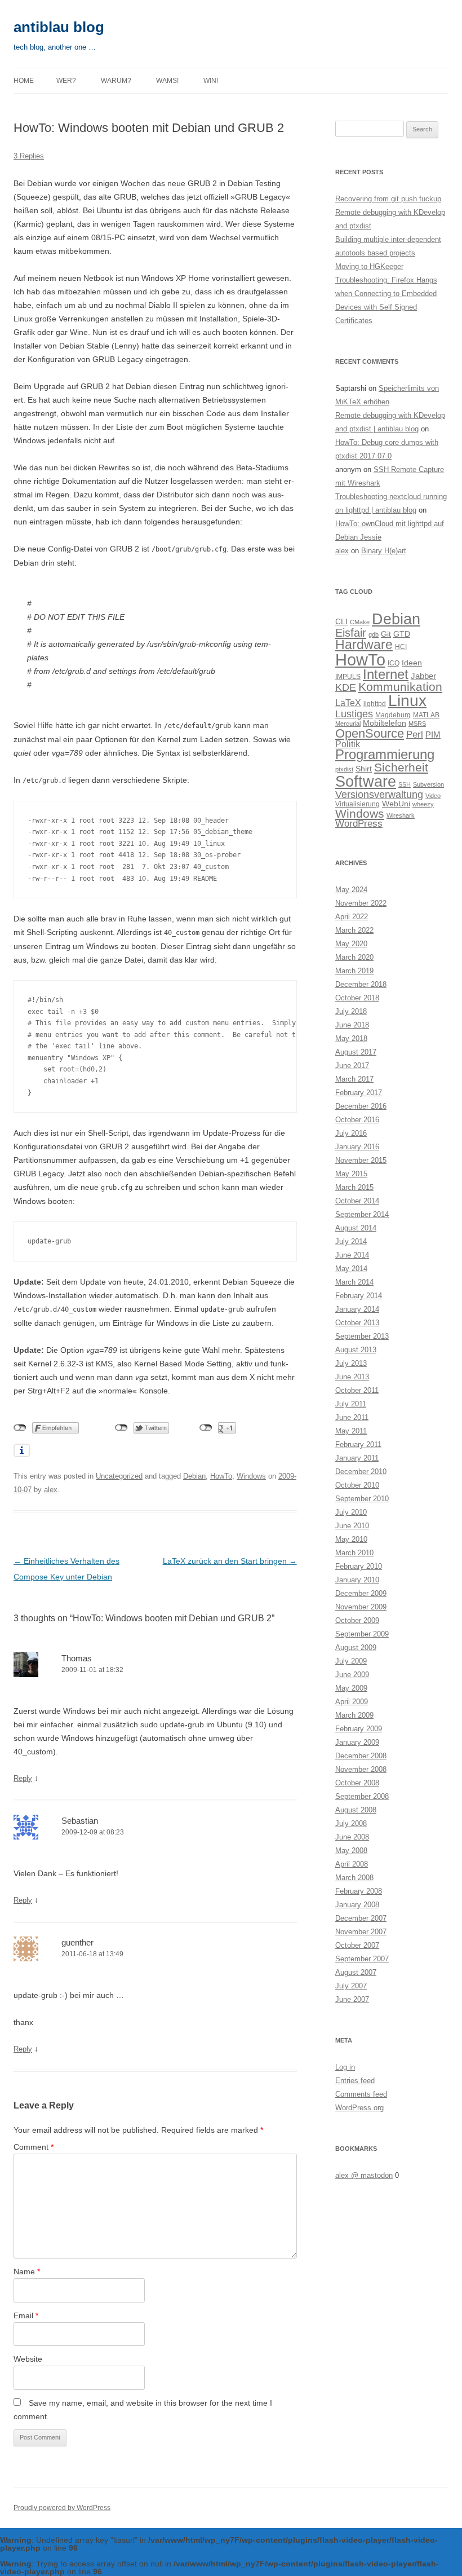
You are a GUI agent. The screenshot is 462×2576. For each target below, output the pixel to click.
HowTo (221, 1476)
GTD (402, 634)
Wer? (66, 81)
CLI (341, 622)
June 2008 (352, 1837)
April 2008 (352, 1864)
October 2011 (357, 1390)
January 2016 (357, 1147)
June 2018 (352, 1025)
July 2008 (351, 1823)
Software (366, 781)
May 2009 (351, 1688)
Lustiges (354, 714)
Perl (415, 735)
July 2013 (351, 1363)
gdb (374, 634)
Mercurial (348, 724)
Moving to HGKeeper (369, 266)
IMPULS (348, 677)
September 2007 (362, 1959)
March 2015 (354, 1187)
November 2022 (361, 903)
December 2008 (361, 1756)
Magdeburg (393, 715)
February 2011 (358, 1444)
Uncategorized (119, 1476)
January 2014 (357, 1309)
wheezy (423, 804)
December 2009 (361, 1593)
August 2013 (356, 1350)
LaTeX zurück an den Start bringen (230, 1561)
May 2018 (351, 1038)
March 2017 (354, 1079)
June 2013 (352, 1377)
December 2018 (361, 984)
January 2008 (357, 1905)
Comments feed (361, 2094)
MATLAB (426, 715)
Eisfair (351, 633)
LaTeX (348, 703)
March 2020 (354, 957)
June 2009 (352, 1675)
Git (386, 634)
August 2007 (356, 1972)
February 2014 (359, 1296)
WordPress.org (359, 2108)
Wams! (167, 81)
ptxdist (344, 769)
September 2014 (362, 1214)
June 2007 (352, 1999)
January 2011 (357, 1458)
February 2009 (359, 1729)
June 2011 (352, 1417)
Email (26, 2315)
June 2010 (352, 1526)
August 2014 (356, 1228)
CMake (360, 622)
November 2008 (361, 1769)
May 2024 (351, 890)
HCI (401, 647)
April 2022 (352, 917)
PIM (433, 735)
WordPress (359, 824)
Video (433, 796)
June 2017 (352, 1066)
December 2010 (361, 1472)
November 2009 (361, 1607)
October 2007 (357, 1945)
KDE (346, 687)
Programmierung (385, 755)
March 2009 (354, 1715)
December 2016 (361, 1106)
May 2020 (351, 944)
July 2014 (351, 1241)
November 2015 (361, 1160)
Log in (345, 2067)
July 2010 (351, 1512)
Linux (407, 701)
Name (27, 2271)
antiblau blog (59, 27)
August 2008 (356, 1810)
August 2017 (356, 1052)
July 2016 (351, 1133)
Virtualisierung (357, 804)
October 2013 (357, 1323)
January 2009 (357, 1742)
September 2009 (362, 1634)
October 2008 (357, 1783)
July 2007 (351, 1986)
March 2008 (354, 1878)
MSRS (417, 724)
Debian (194, 1476)
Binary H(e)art (384, 551)
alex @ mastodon (364, 2175)
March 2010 (354, 1553)
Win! (211, 81)
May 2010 (351, 1539)
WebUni (396, 804)
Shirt (364, 769)
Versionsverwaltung (379, 795)
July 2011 (351, 1404)
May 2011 (351, 1431)
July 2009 (351, 1661)
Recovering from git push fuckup (388, 199)
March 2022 (354, 930)
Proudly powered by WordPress (62, 2508)
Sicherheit (401, 767)
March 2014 (354, 1282)
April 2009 (352, 1702)
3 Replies (29, 156)
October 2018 (357, 998)
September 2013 (362, 1336)
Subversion (428, 784)
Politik (348, 744)
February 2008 (359, 1891)
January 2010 (357, 1580)
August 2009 (356, 1648)
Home (24, 81)
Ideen (412, 663)
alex (51, 1490)
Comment (34, 2147)
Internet (386, 674)
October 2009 (357, 1620)
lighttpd (375, 704)
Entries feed (355, 2081)
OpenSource (370, 733)
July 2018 (351, 1011)
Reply (23, 1778)
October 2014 (357, 1201)
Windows (251, 1476)
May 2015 (351, 1174)
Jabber (423, 676)
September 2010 (362, 1499)
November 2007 (361, 1932)
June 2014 (352, 1255)
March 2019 (354, 971)
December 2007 (361, 1918)
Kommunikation (400, 687)
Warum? (116, 81)
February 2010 (359, 1566)
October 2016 (357, 1120)
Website (28, 2359)
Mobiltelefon (385, 723)
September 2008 (362, 1796)
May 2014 (351, 1269)
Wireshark (401, 815)
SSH (405, 784)
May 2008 (351, 1851)
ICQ (394, 663)
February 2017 (359, 1093)
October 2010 (357, 1485)
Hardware (364, 645)
